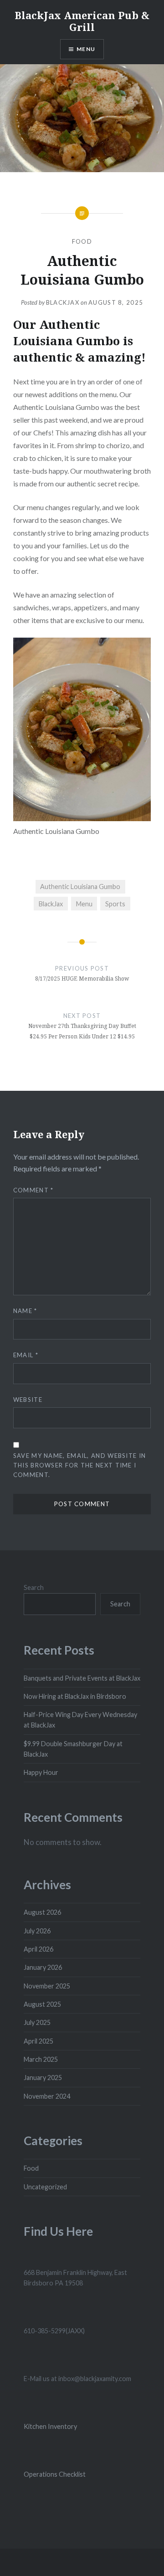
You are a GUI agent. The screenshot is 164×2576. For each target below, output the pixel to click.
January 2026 (43, 1967)
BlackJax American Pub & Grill (82, 21)
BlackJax (51, 904)
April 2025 (38, 2041)
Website (28, 1400)
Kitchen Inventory (50, 2426)
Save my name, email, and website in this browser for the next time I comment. (80, 1465)
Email (26, 1355)
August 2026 (42, 1912)
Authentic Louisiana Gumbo (80, 887)
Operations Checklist (55, 2474)
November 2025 (47, 1986)
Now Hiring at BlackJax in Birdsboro (75, 1696)
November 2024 (47, 2096)
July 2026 (37, 1931)
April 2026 (38, 1949)
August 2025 (42, 2004)
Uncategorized (45, 2187)
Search (34, 1587)
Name (25, 1311)
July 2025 (37, 2022)
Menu (86, 49)
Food (82, 241)
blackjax (63, 302)
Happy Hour (41, 1772)
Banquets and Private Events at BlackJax (82, 1678)
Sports (115, 904)
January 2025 (43, 2078)
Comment (33, 1190)
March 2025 (41, 2059)
